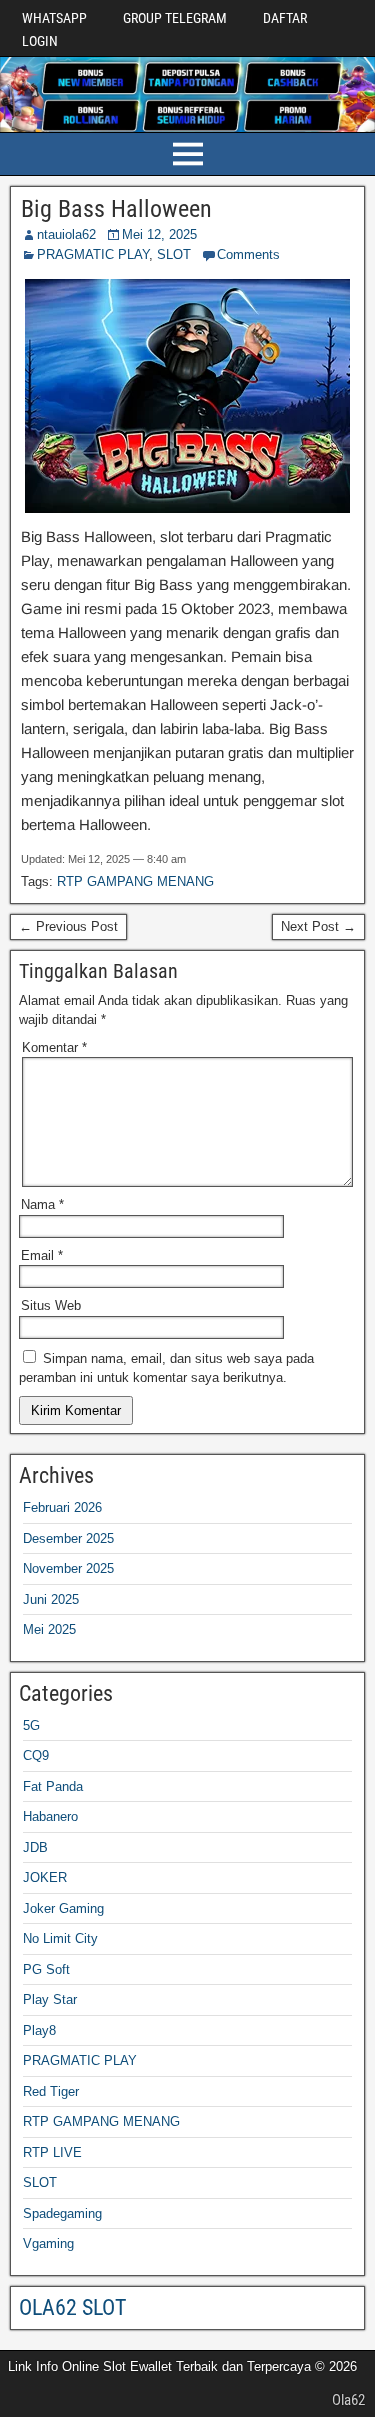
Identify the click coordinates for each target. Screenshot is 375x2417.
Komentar (54, 1047)
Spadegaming (62, 2213)
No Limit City (60, 1938)
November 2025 (68, 1568)
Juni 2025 (51, 1599)
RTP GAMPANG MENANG (135, 881)
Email (42, 1255)
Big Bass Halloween (116, 209)
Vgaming (48, 2243)
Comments (248, 254)
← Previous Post (68, 926)
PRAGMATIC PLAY (93, 254)
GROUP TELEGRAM (175, 18)
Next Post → (318, 926)
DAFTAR (285, 18)
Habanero (50, 1816)
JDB (35, 1847)
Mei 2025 (49, 1629)
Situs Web (51, 1305)
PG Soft (46, 1969)
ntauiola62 (66, 234)
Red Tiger (51, 2091)
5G (31, 1725)
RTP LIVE (52, 2152)
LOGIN (40, 41)
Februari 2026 (62, 1507)
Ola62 (348, 2400)
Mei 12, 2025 (159, 234)
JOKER (45, 1877)
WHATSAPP (54, 18)
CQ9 (36, 1755)
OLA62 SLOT (72, 2307)
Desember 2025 (68, 1538)
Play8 (39, 2030)
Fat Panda (53, 1786)
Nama (42, 1204)
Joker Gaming (63, 1908)
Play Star (50, 1999)
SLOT (174, 254)
